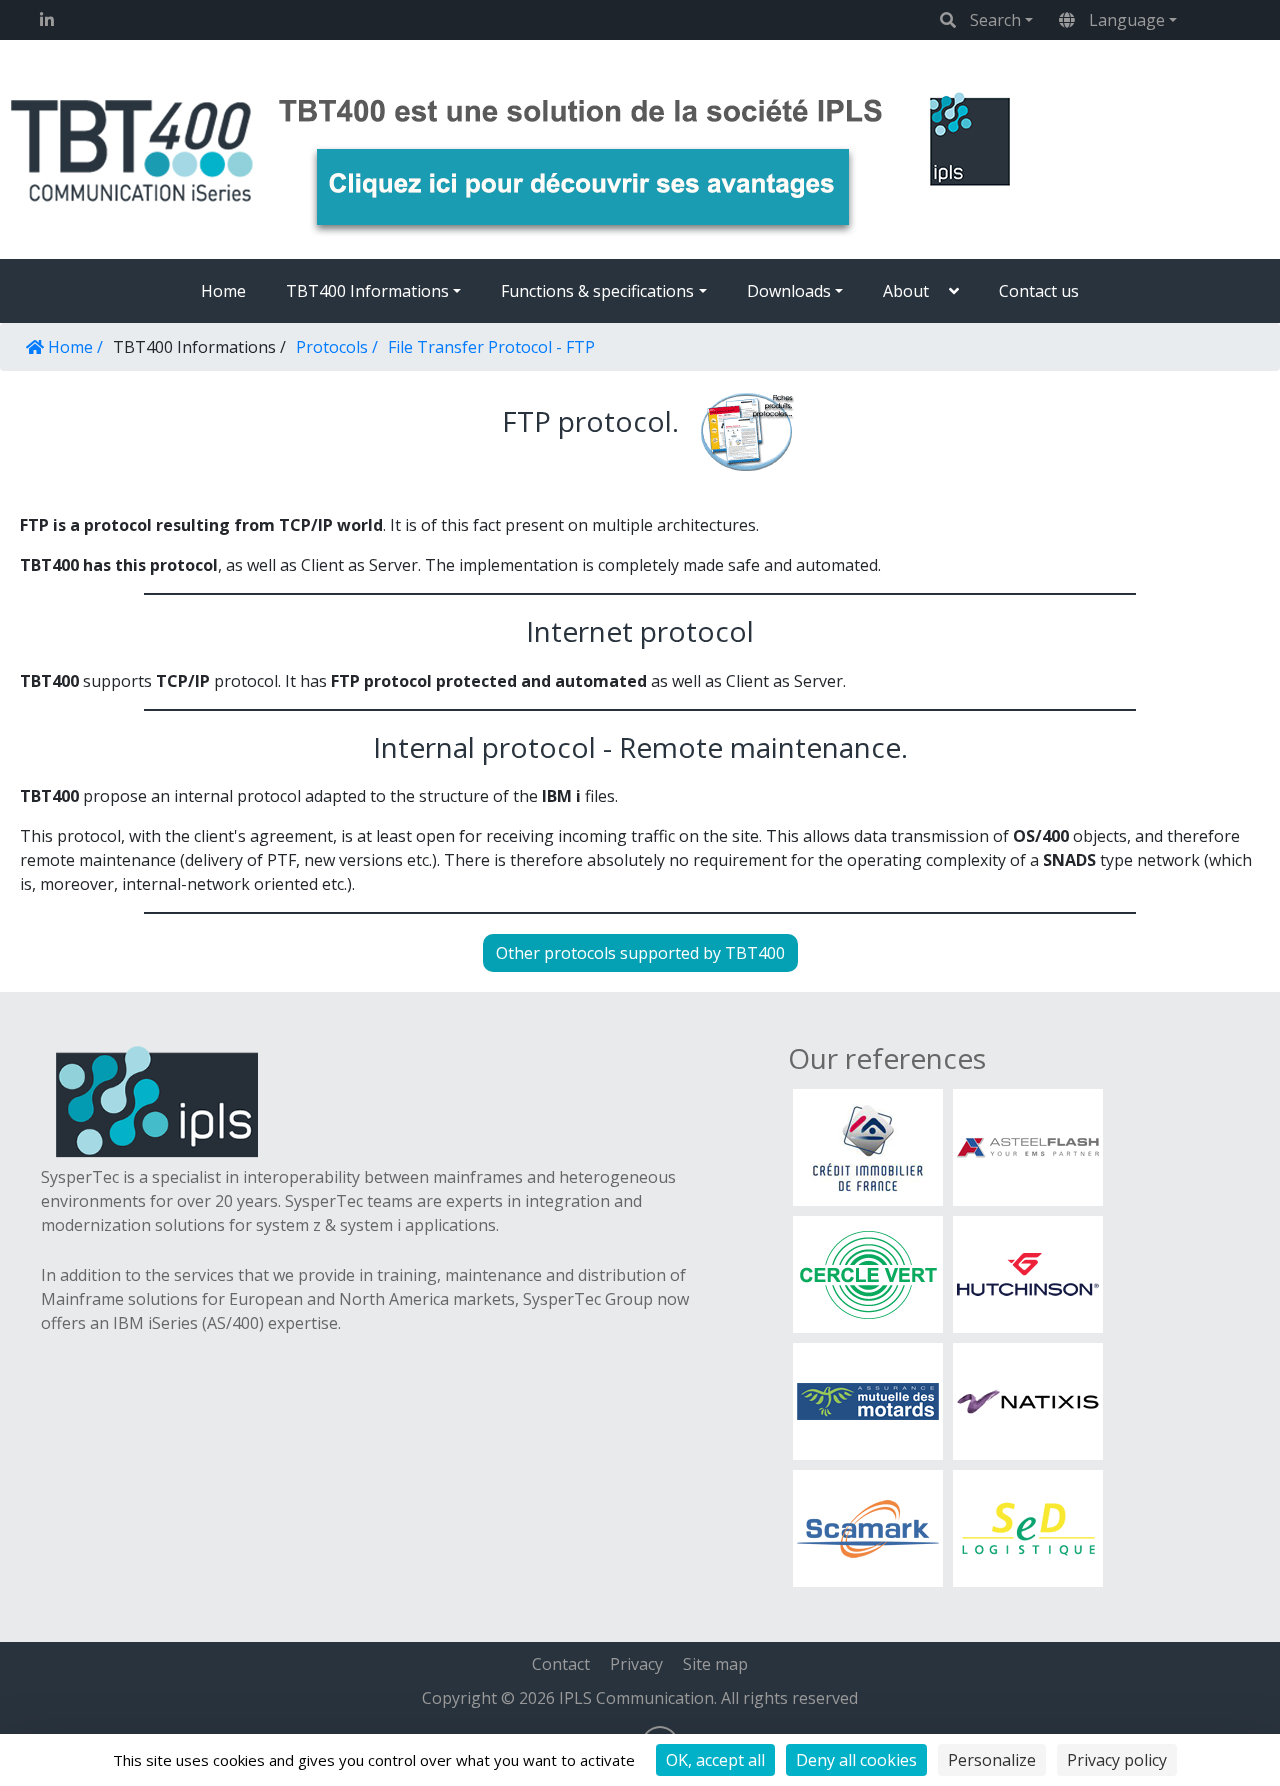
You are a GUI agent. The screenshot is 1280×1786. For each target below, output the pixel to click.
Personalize (992, 1760)
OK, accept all (715, 1760)
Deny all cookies (856, 1760)
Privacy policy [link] (1117, 1760)
